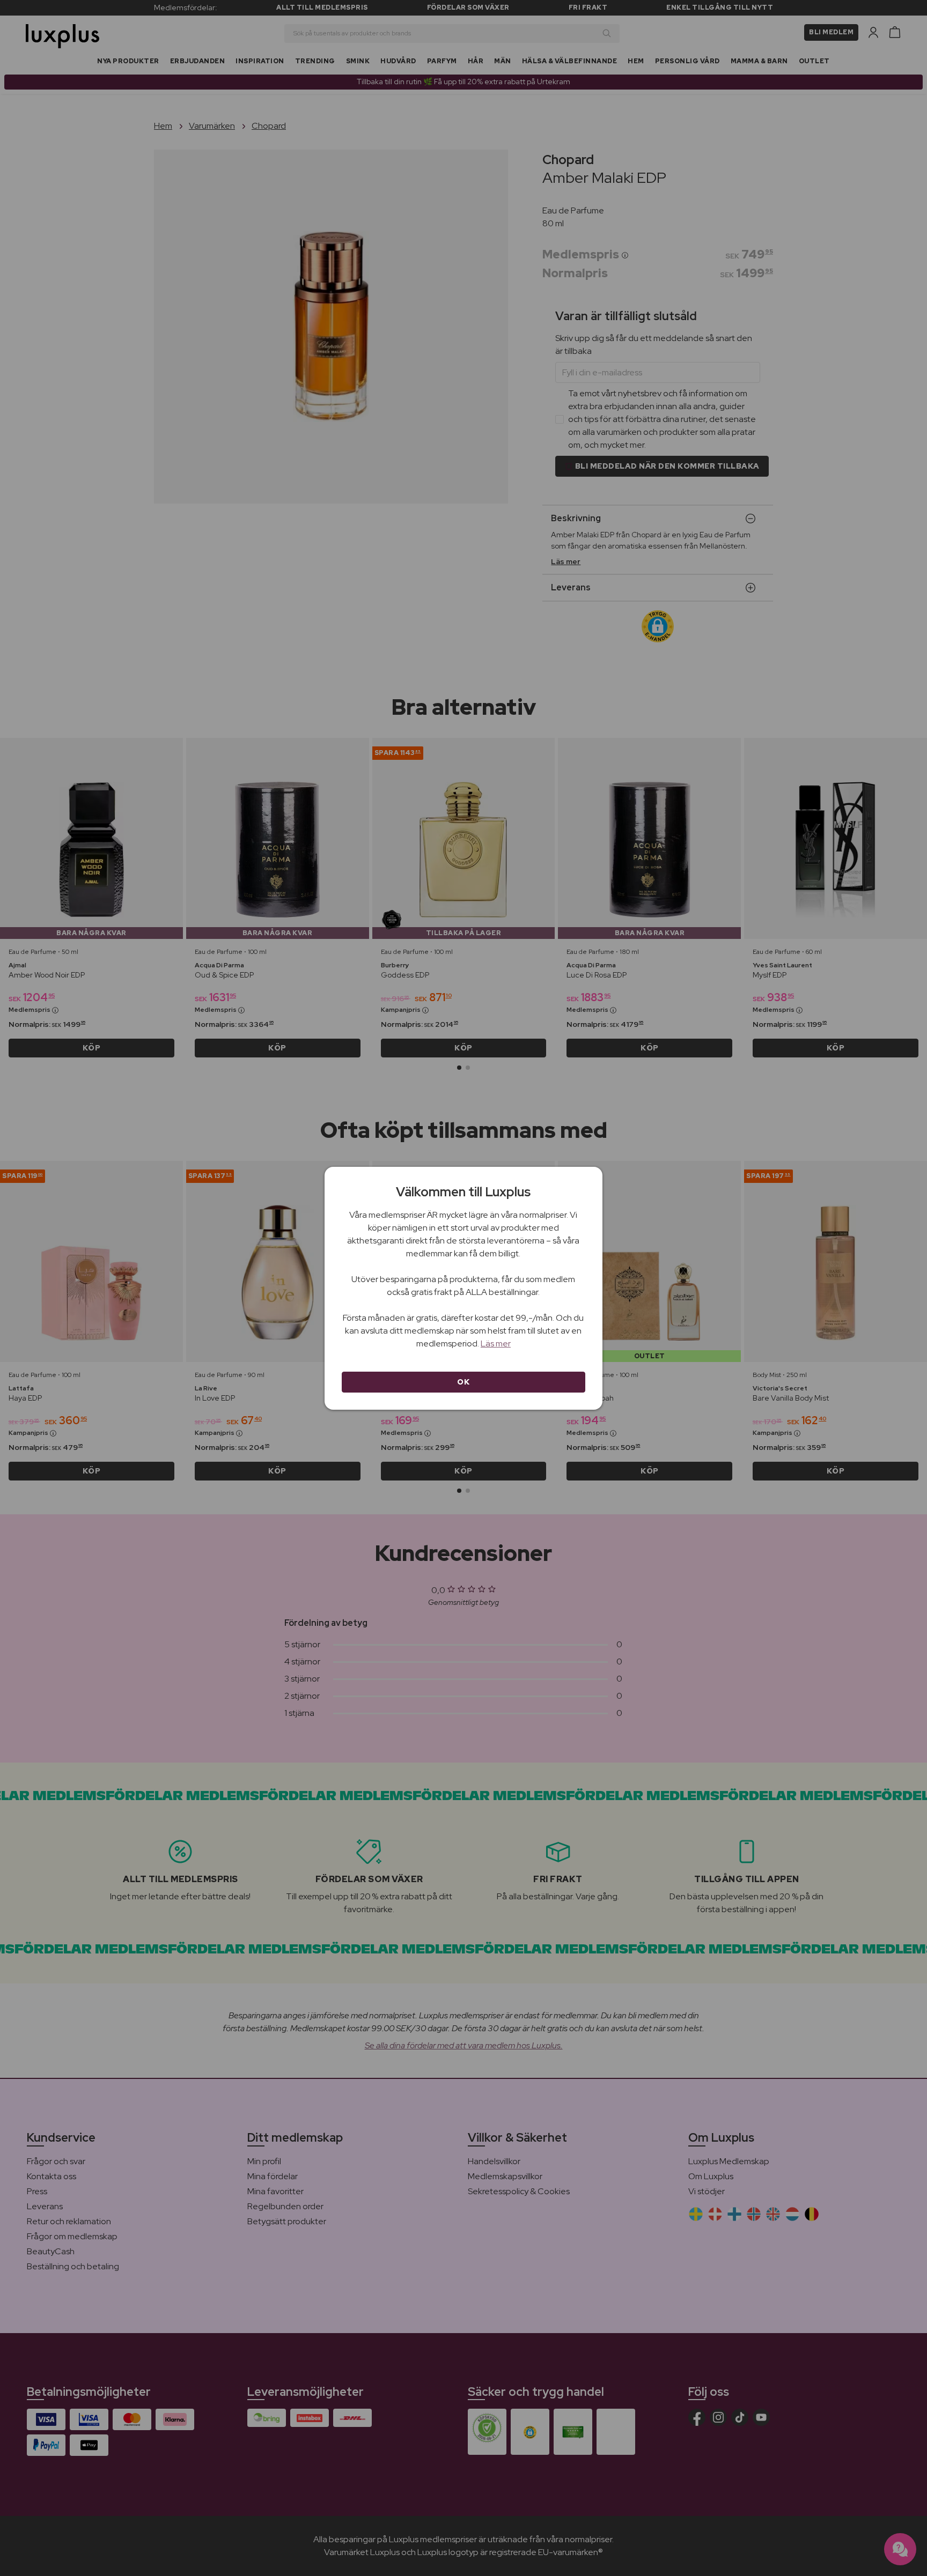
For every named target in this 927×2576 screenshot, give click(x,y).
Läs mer (496, 1343)
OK (463, 1382)
